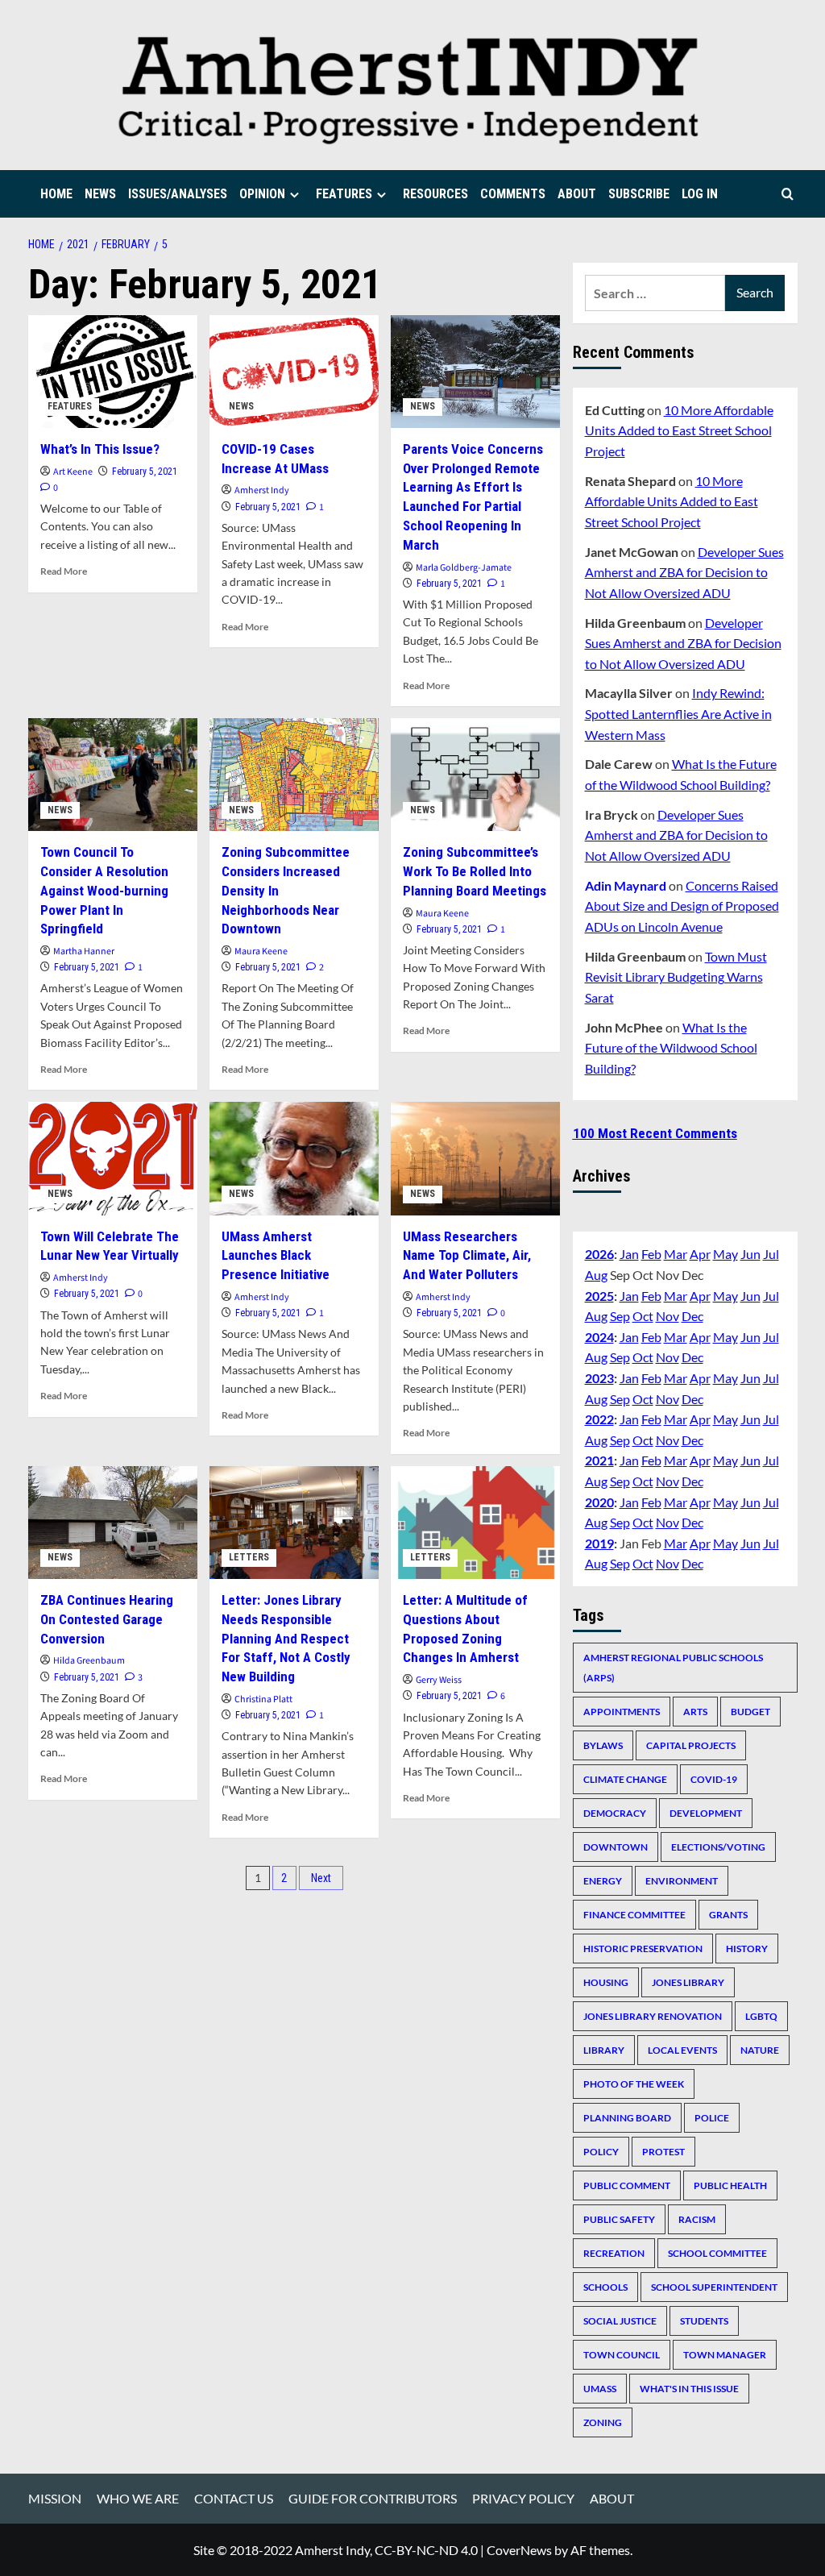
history (747, 1949)
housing (606, 1982)
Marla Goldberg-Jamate (464, 568)
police (712, 2118)
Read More (64, 571)
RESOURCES (435, 194)
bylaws (603, 1745)
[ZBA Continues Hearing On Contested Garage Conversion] (113, 1523)
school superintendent (714, 2287)
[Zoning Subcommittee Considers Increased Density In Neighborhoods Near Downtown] (294, 775)
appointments (622, 1712)
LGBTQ (761, 2016)
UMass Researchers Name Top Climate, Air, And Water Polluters (467, 1256)
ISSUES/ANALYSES (178, 194)
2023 (599, 1378)
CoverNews (519, 2550)
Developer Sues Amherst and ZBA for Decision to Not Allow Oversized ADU (684, 572)
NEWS (100, 194)
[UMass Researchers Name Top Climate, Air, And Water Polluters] (475, 1158)
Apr (700, 1254)
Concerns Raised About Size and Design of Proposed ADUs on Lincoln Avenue (682, 906)
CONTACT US (234, 2498)
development (706, 1813)
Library (604, 2050)
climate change (625, 1779)
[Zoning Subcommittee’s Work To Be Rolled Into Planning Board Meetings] (475, 775)
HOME (56, 194)
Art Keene (73, 472)
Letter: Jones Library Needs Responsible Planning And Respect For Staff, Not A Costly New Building (286, 1638)
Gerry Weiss (439, 1680)
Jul (771, 1254)
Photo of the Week (634, 2084)
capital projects (691, 1745)
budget (750, 1712)
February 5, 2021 (145, 472)
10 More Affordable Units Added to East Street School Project (679, 430)
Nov (667, 1316)
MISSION (55, 2498)
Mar (676, 1254)
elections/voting (718, 1847)
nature (760, 2050)
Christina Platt (263, 1699)
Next (321, 1878)
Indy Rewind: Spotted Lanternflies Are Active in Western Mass (678, 713)
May (726, 1254)
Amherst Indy (262, 490)
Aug (596, 1275)
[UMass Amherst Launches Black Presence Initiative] (294, 1158)
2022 (599, 1419)
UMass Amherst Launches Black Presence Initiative (276, 1256)
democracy (615, 1813)
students (704, 2321)
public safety (619, 2219)
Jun (750, 1254)
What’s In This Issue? (100, 449)
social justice (620, 2321)
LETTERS (249, 1557)
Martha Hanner (84, 951)
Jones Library (688, 1982)
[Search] (788, 194)
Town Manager (725, 2355)
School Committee (717, 2253)
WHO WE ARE (138, 2498)
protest (663, 2152)
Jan (629, 1254)
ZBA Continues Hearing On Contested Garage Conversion (107, 1619)
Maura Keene (261, 951)
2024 (599, 1337)
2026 (599, 1254)
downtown (616, 1847)
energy (603, 1881)
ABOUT (577, 194)
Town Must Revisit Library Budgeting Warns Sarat (676, 977)
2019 (599, 1543)
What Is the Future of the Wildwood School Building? (671, 1048)
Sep (620, 1316)
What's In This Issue (689, 2389)
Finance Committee (634, 1915)
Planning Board (627, 2118)
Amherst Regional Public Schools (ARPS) (673, 1668)
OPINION (262, 194)
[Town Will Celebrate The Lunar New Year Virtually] (113, 1158)
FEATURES (344, 194)
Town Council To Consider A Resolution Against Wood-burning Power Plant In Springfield (104, 890)
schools (605, 2287)
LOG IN (700, 194)
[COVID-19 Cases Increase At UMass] (294, 372)
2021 (599, 1460)
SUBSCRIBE (639, 194)
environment (682, 1881)
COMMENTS (513, 194)
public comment (627, 2185)
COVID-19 (714, 1779)
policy (601, 2152)
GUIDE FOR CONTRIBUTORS (373, 2498)
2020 (599, 1502)
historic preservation (643, 1949)
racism (697, 2219)
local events (682, 2050)
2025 (599, 1296)
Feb (651, 1254)
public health (730, 2185)
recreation (614, 2253)
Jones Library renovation (653, 2016)
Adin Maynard (626, 885)
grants (728, 1915)
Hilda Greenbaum (89, 1661)
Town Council (622, 2355)
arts (695, 1712)
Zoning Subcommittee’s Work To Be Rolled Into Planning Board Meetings (475, 871)
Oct (643, 1316)
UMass (600, 2389)
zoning (603, 2422)
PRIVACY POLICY (523, 2498)
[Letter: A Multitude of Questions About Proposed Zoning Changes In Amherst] (475, 1523)
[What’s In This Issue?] (113, 372)
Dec (692, 1316)
